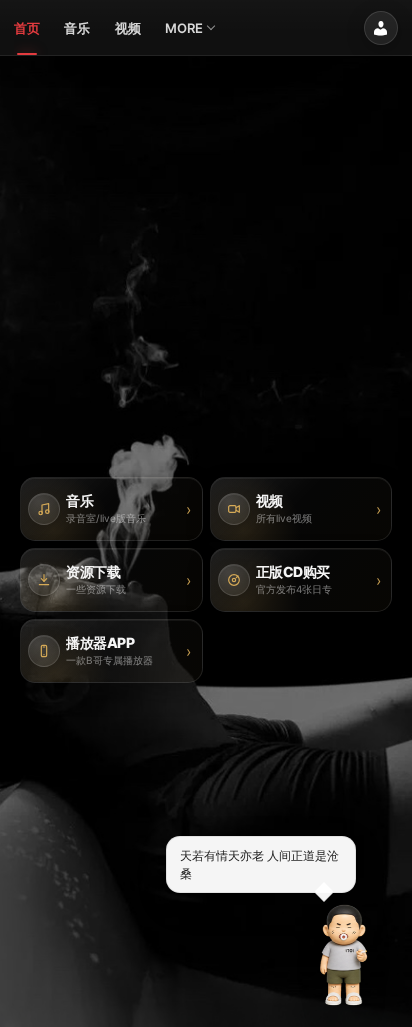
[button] (344, 955)
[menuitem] (27, 28)
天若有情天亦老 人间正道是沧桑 (259, 864)
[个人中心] (381, 28)
